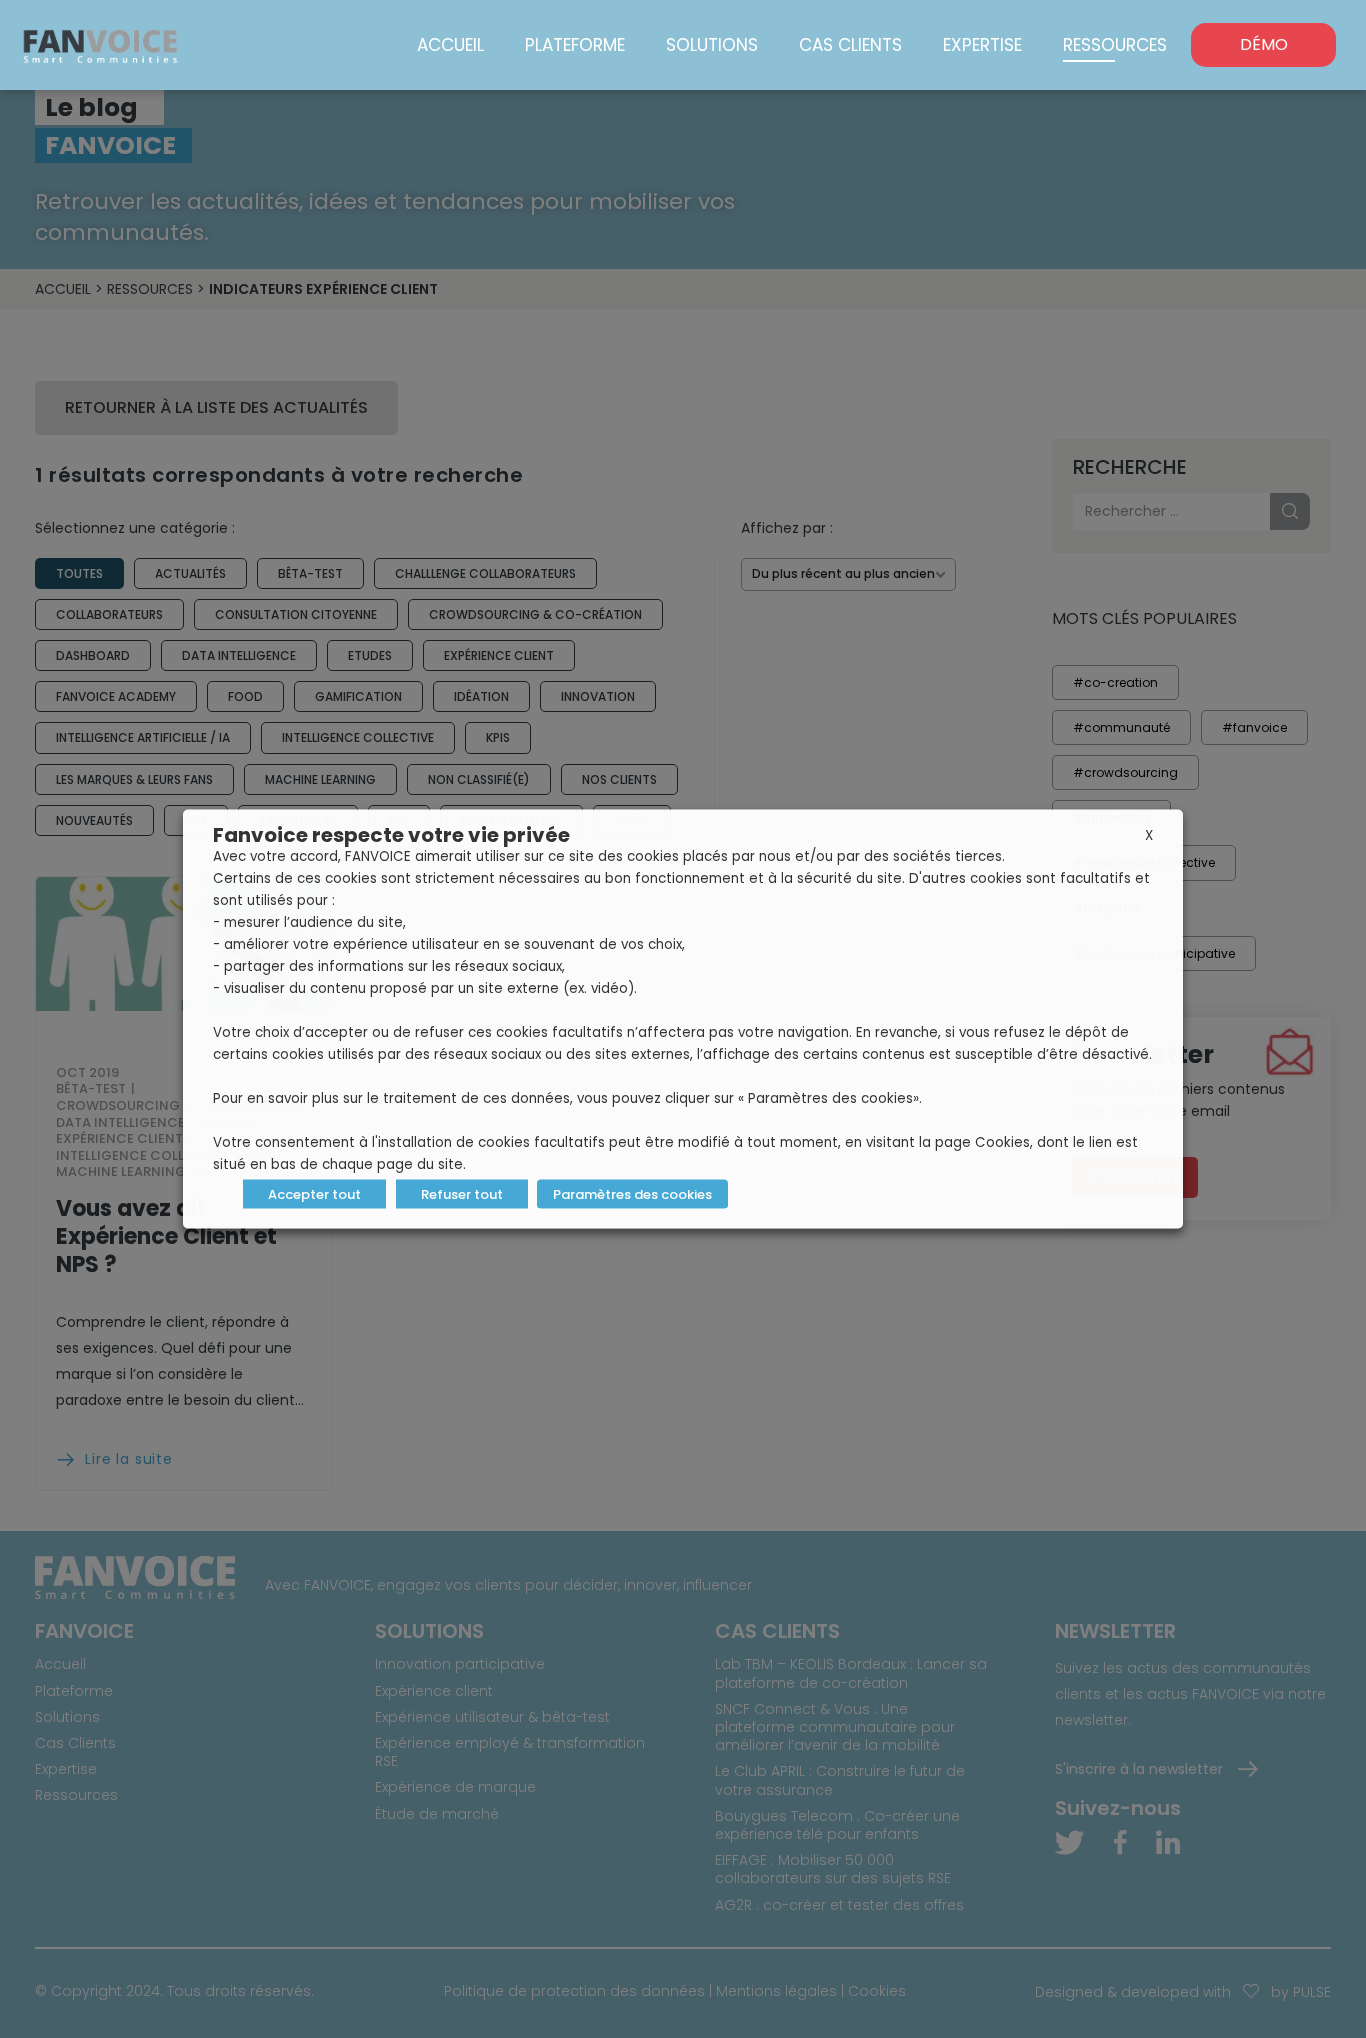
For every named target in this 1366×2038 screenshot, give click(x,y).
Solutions (712, 45)
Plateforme (575, 45)
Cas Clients (850, 45)
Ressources (1115, 45)
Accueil (450, 45)
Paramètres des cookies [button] (632, 1194)
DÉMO (1264, 44)
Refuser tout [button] (462, 1194)
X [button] (1149, 835)
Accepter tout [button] (314, 1194)
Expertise (982, 45)
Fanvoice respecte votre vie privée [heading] (391, 835)
